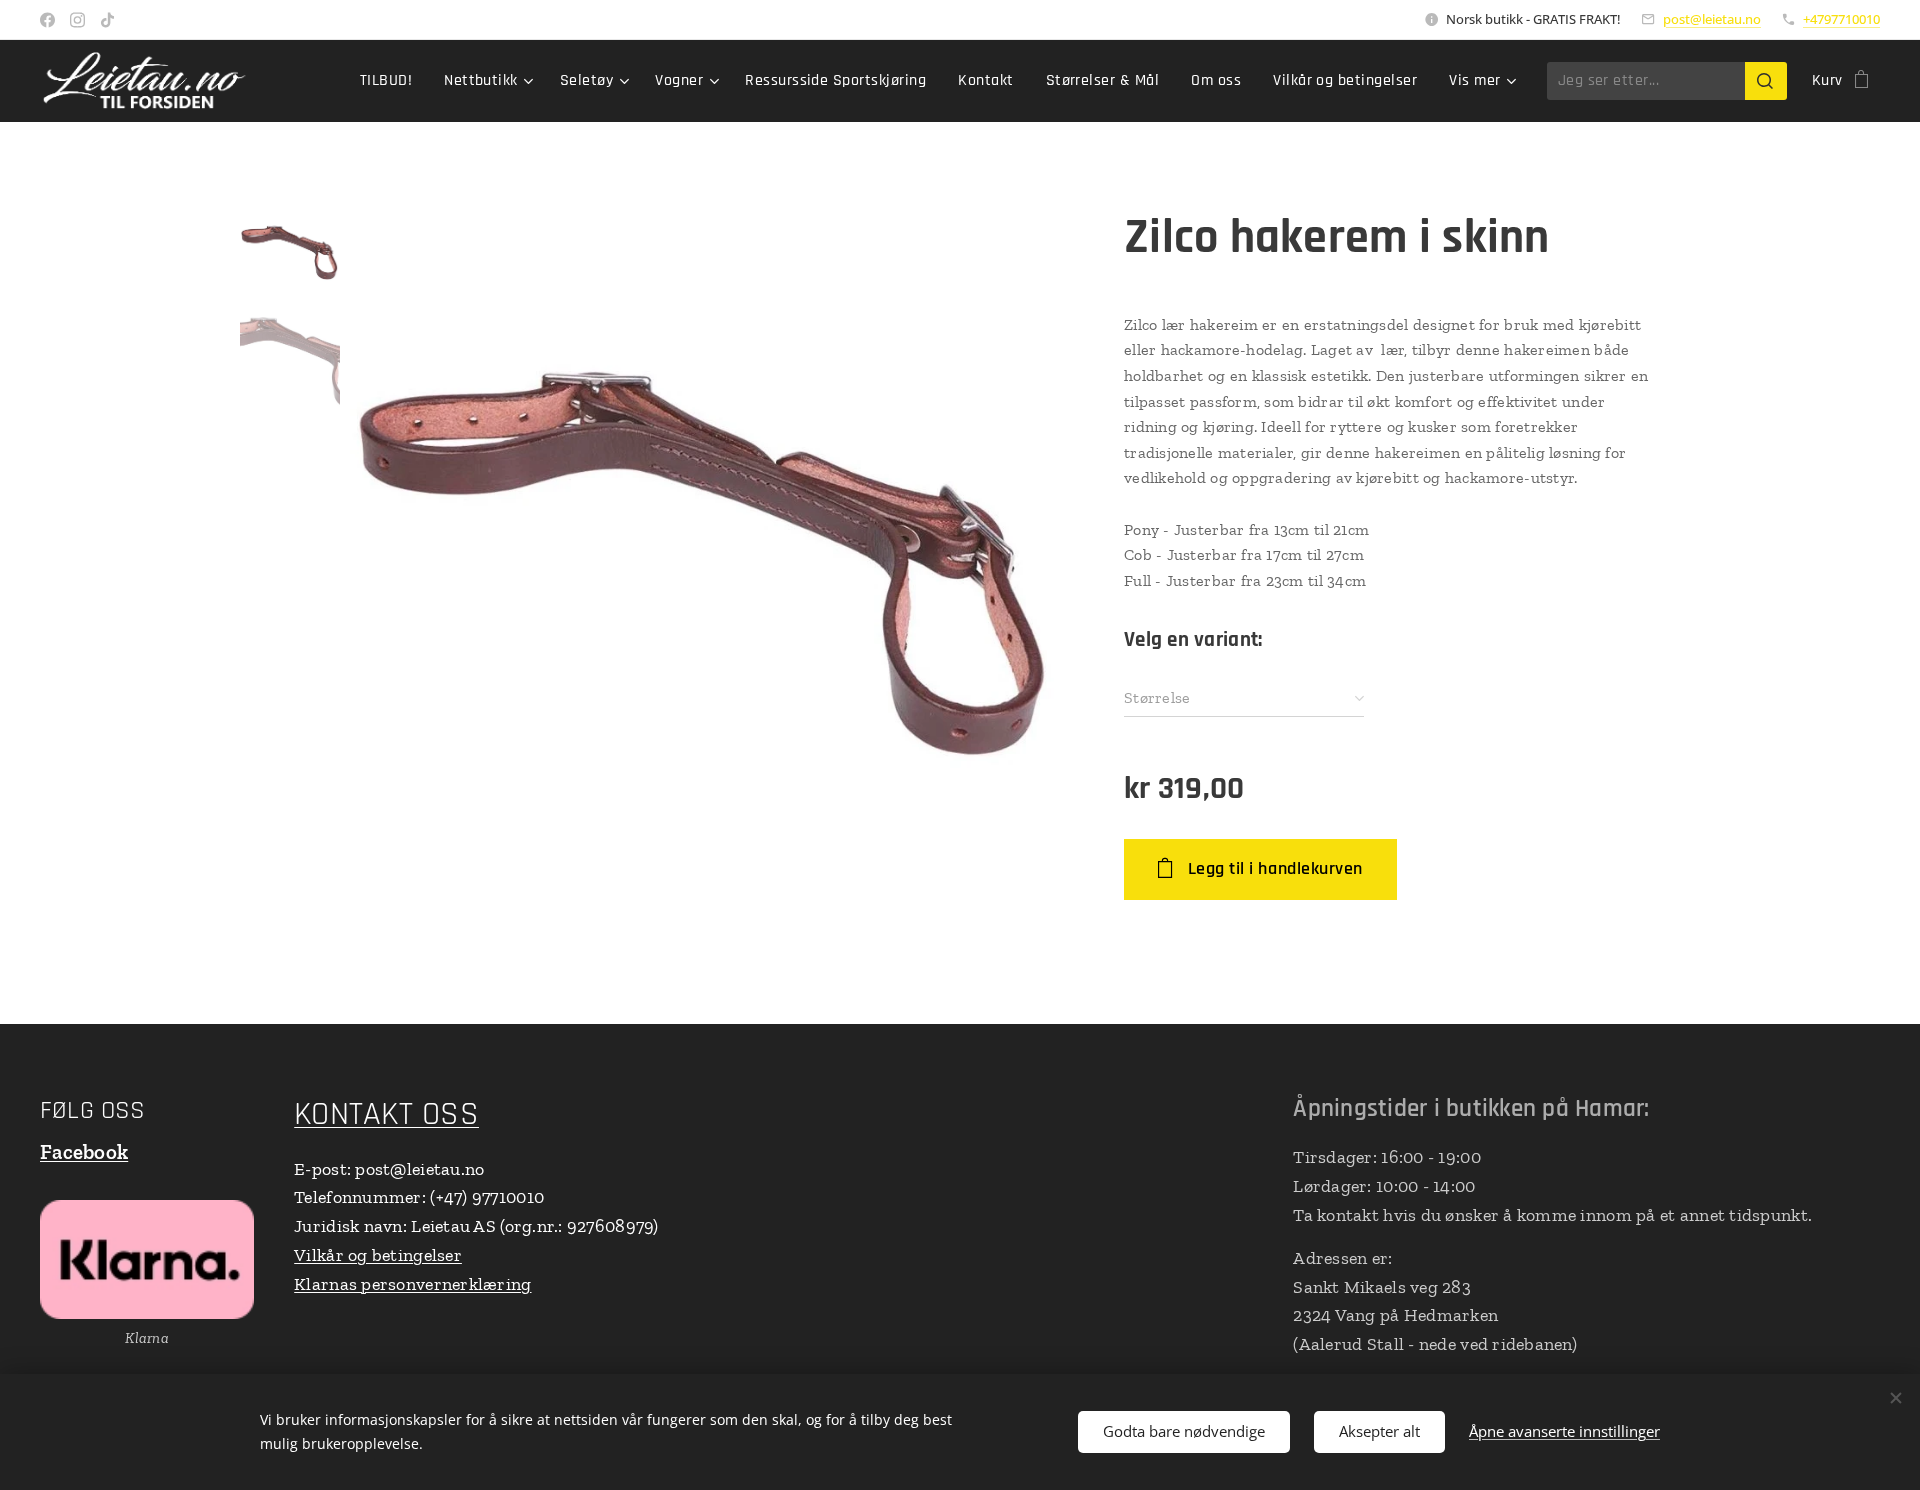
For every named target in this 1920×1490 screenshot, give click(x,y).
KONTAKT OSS (386, 1114)
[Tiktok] (107, 20)
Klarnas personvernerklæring (412, 1284)
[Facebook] (47, 20)
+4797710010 (1841, 19)
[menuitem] (391, 81)
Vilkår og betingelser (378, 1255)
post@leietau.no (1712, 19)
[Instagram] (77, 20)
